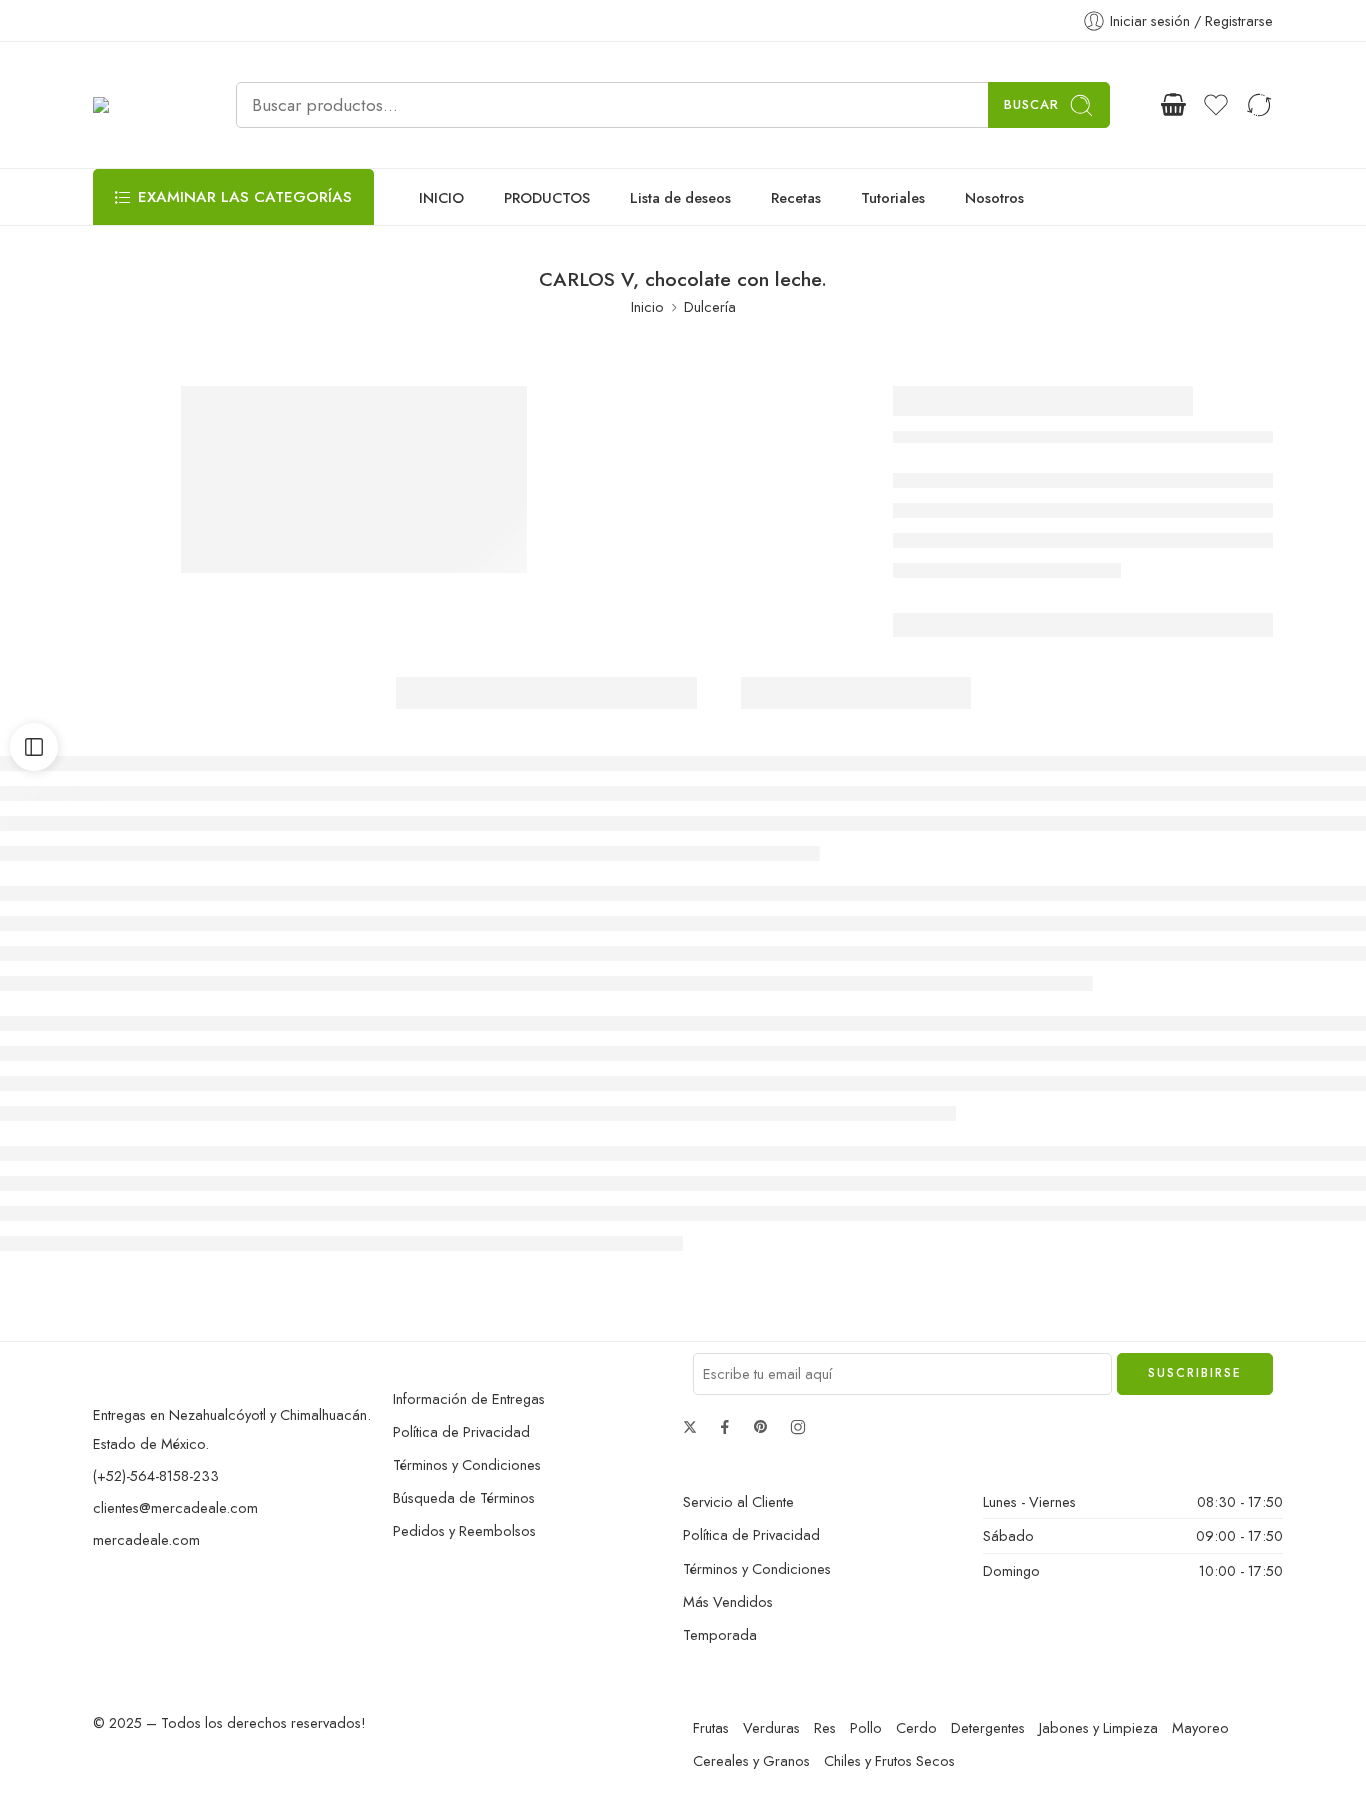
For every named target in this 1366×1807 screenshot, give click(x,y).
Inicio (647, 306)
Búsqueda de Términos (464, 1497)
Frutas (711, 1727)
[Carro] (1173, 105)
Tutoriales (893, 197)
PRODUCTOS (547, 197)
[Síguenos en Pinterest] (761, 1427)
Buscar (1031, 104)
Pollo (866, 1727)
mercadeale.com (146, 1539)
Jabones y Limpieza (1098, 1727)
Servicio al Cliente (738, 1501)
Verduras (771, 1727)
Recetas (796, 197)
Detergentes (988, 1727)
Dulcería (710, 306)
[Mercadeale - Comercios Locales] (139, 105)
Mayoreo (1200, 1727)
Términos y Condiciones (467, 1464)
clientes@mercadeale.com (175, 1507)
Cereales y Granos (751, 1760)
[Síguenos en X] (690, 1427)
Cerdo (916, 1727)
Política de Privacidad (461, 1431)
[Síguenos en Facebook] (725, 1427)
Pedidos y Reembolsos (464, 1530)
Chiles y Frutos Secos (889, 1760)
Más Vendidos (728, 1601)
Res (825, 1727)
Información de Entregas (469, 1398)
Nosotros (994, 197)
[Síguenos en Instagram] (798, 1427)
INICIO (441, 197)
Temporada (720, 1634)
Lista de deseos (680, 197)
